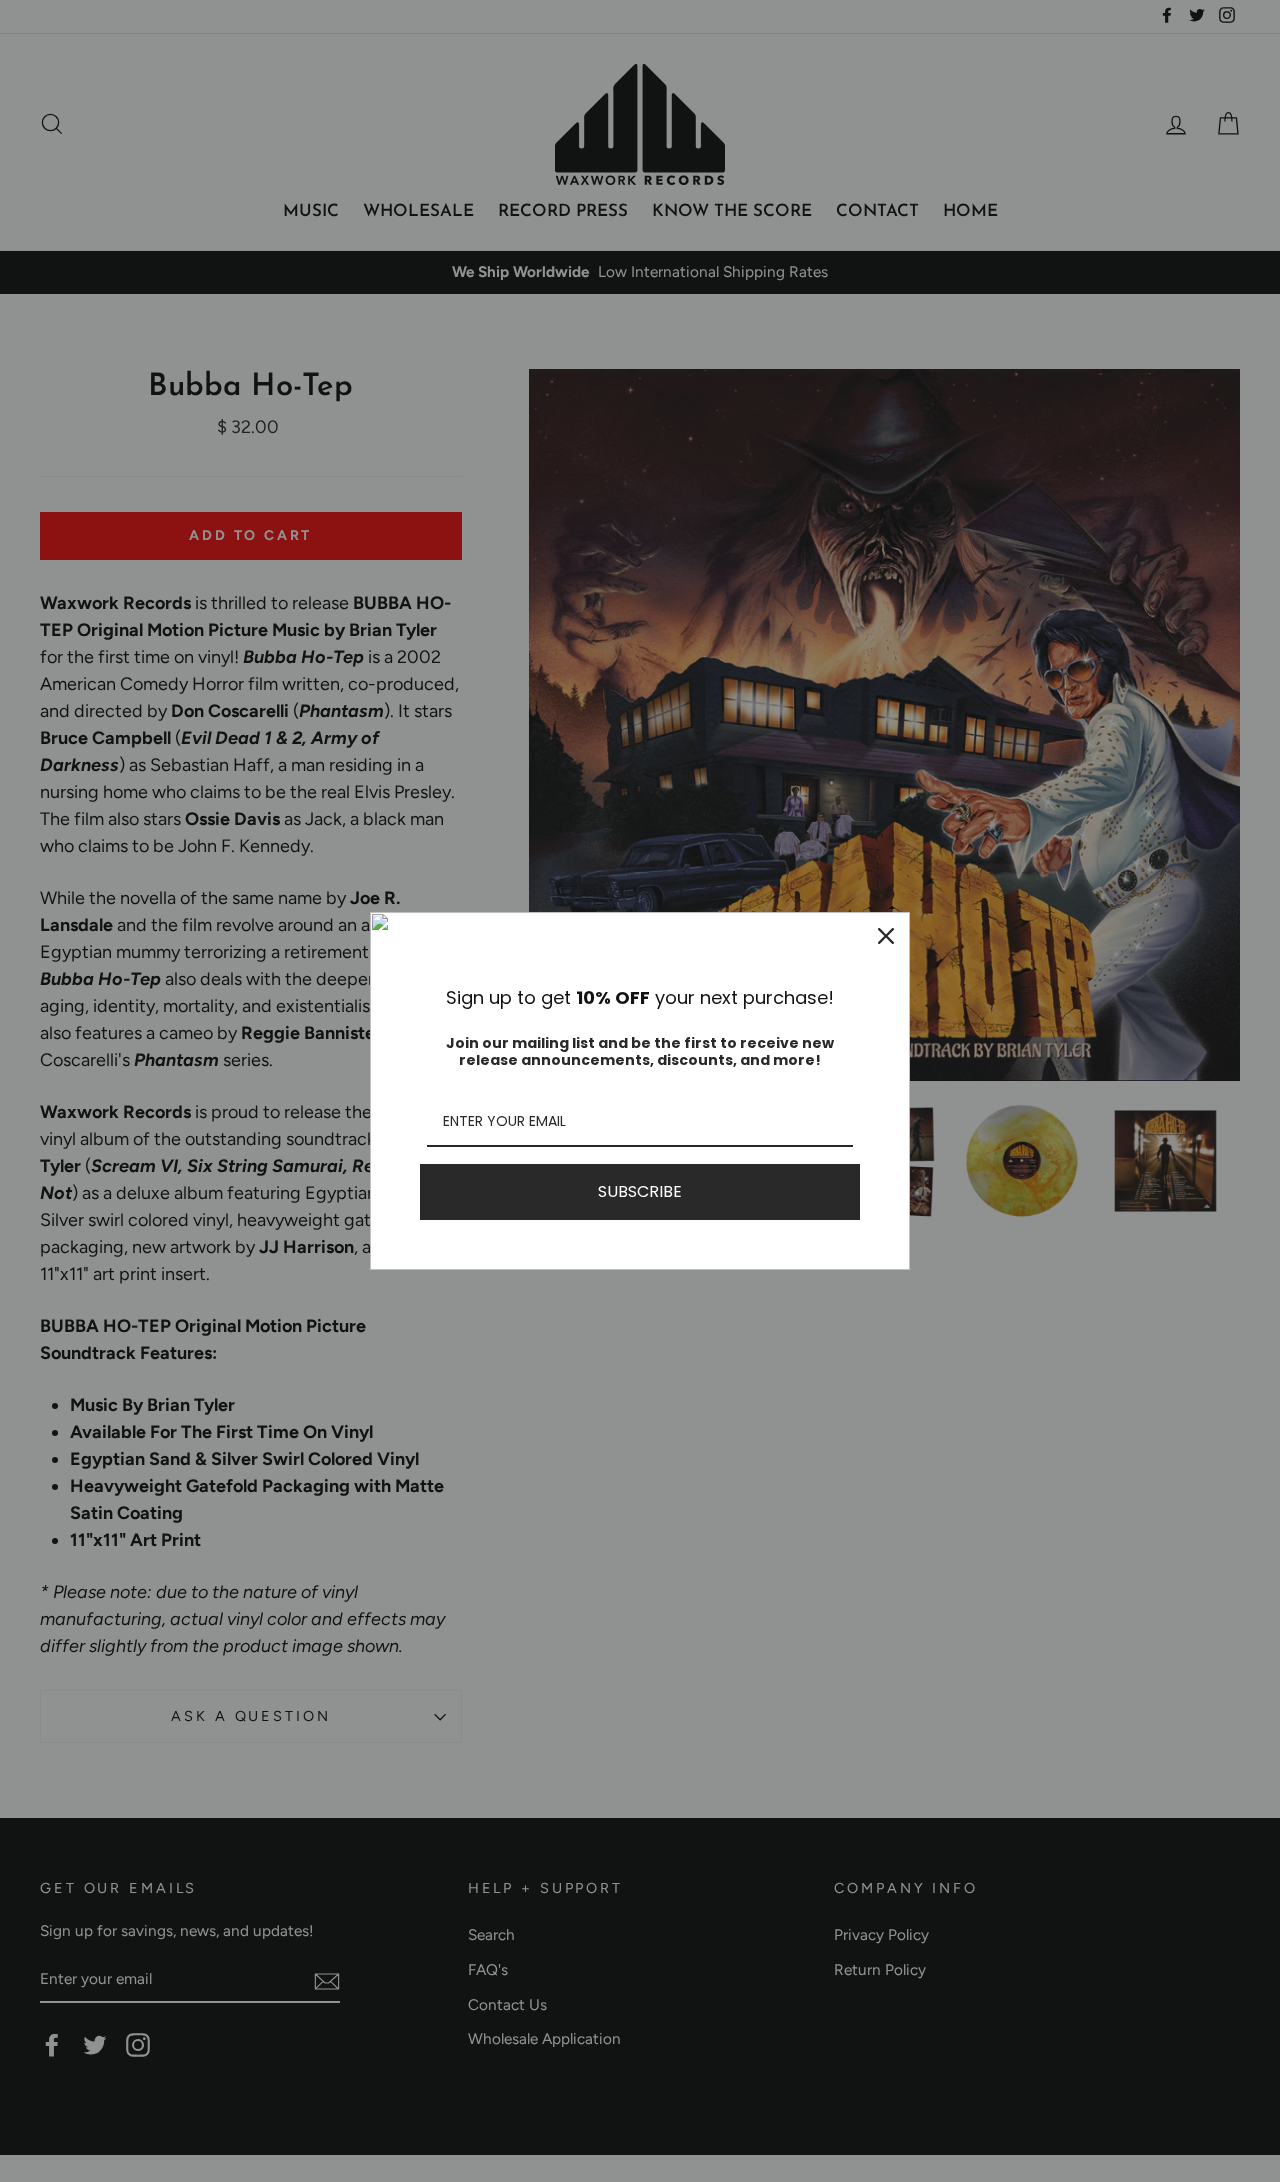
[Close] (886, 936)
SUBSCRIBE (640, 1191)
